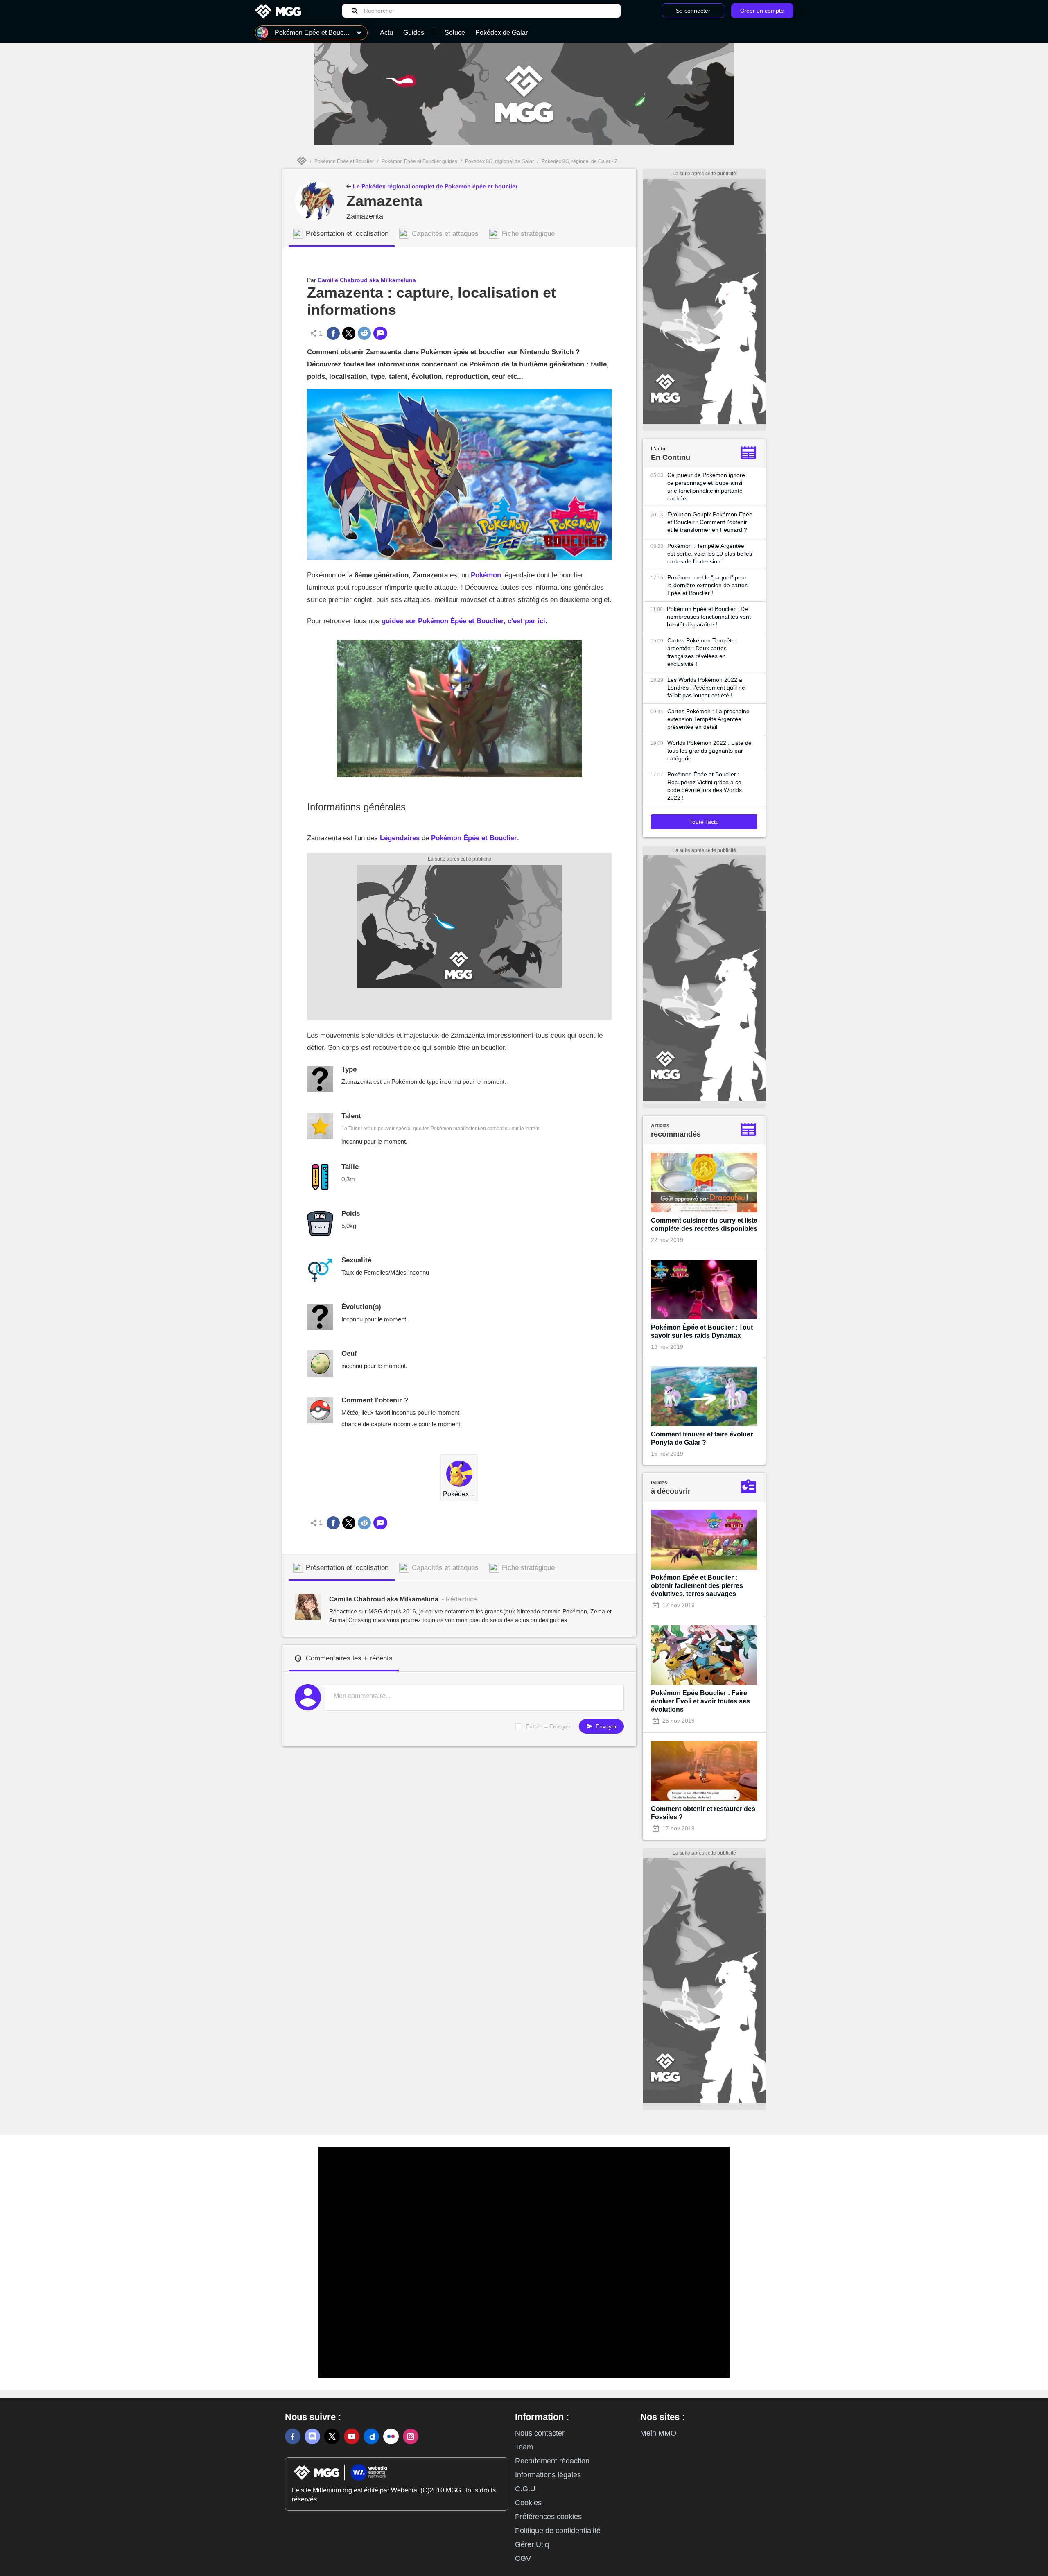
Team (524, 2447)
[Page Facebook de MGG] (293, 2436)
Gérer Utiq (532, 2544)
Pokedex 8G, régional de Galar (499, 161)
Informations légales (548, 2475)
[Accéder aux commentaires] (380, 333)
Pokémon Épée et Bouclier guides (419, 161)
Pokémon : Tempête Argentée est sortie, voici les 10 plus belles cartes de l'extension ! (710, 554)
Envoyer (605, 1726)
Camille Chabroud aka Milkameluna (367, 280)
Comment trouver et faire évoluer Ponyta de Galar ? (702, 1438)
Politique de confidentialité (558, 2531)
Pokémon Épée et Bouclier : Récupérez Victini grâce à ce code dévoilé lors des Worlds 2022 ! (705, 786)
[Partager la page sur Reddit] (364, 333)
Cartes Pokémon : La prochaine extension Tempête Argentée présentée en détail (708, 719)
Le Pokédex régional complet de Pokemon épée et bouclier (434, 186)
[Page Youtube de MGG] (352, 2436)
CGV (523, 2558)
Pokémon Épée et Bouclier (344, 161)
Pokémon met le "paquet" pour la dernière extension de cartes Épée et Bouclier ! (707, 585)
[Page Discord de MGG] (312, 2436)
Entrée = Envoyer (548, 1726)
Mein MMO (658, 2433)
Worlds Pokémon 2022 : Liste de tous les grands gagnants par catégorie (709, 751)
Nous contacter (540, 2433)
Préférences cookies (548, 2517)
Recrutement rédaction (552, 2461)
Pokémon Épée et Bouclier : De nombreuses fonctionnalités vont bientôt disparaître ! (709, 617)
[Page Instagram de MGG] (411, 2436)
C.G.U (525, 2489)
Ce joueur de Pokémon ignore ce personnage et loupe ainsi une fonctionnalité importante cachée (706, 487)
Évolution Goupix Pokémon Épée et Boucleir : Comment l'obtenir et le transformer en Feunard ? (710, 522)
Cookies (528, 2503)
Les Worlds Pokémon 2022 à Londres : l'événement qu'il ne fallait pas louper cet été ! (706, 688)
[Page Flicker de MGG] (391, 2436)
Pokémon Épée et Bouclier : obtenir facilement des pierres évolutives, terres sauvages (697, 1586)
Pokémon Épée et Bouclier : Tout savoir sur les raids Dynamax (702, 1331)
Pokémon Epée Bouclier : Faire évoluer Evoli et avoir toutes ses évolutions (700, 1701)
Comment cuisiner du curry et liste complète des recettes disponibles (704, 1225)
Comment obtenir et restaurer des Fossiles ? (703, 1813)
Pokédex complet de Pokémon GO (459, 1494)
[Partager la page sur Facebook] (333, 333)
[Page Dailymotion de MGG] (371, 2436)
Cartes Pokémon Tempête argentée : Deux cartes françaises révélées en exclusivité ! (701, 652)
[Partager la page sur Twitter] (349, 333)
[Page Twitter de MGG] (332, 2436)
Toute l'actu (704, 822)
